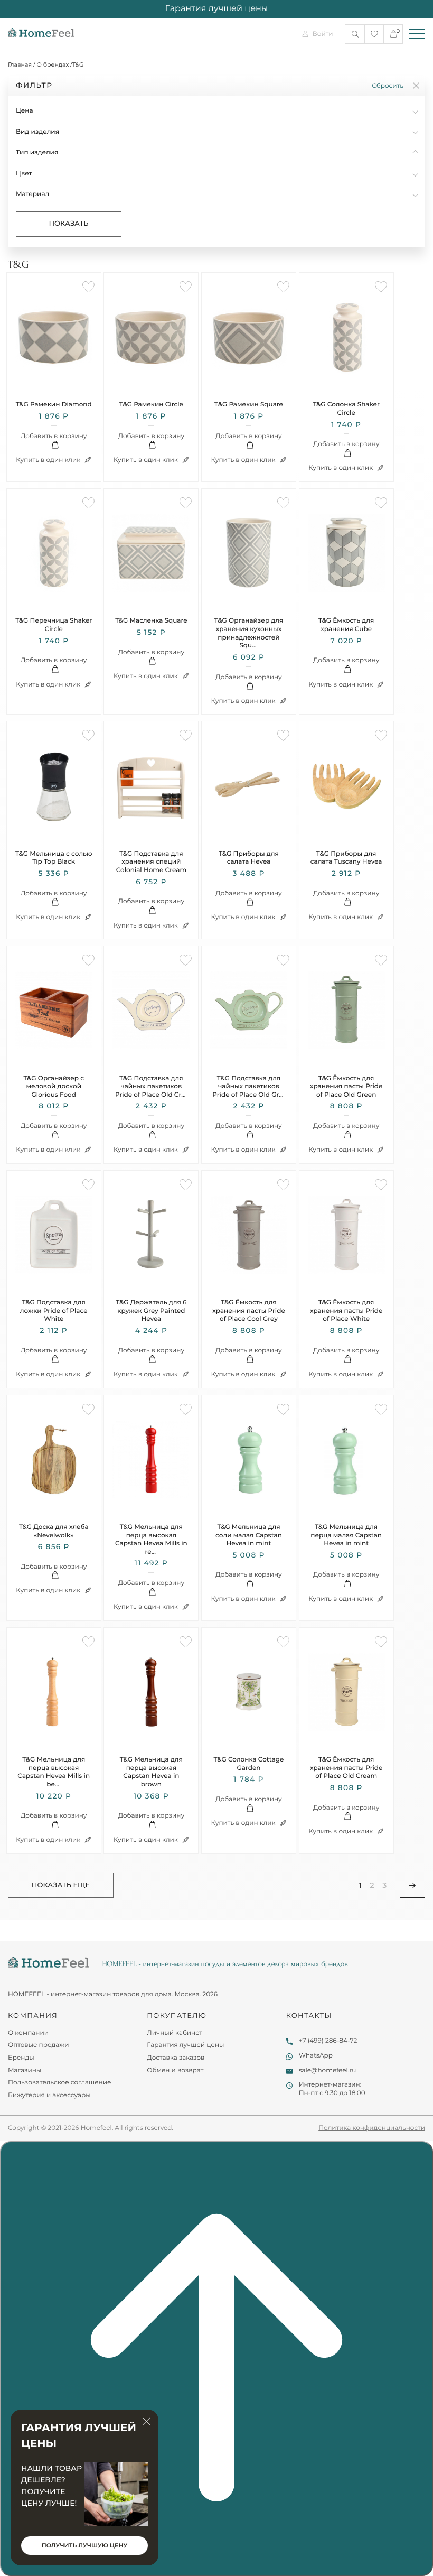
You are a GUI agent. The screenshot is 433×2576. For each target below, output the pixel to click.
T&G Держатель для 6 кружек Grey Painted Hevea (151, 1311)
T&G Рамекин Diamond (54, 405)
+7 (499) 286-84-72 (328, 2041)
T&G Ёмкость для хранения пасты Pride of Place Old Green (346, 1087)
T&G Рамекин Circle (151, 405)
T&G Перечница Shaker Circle (54, 625)
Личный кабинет (175, 2033)
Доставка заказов (176, 2058)
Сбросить (388, 86)
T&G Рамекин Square (249, 405)
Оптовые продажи (39, 2045)
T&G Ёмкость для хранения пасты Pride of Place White (346, 1311)
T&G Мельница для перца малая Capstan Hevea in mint (346, 1535)
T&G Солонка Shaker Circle (346, 409)
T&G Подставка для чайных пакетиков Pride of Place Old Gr (248, 1087)
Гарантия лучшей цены (185, 2045)
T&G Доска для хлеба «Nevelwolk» (54, 1531)
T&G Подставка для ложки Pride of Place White (54, 1311)
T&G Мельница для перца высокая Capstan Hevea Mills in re (151, 1540)
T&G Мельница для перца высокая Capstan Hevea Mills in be (54, 1772)
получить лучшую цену (84, 2545)
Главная (20, 64)
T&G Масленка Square (151, 621)
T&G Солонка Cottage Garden (249, 1764)
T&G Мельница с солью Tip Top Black (54, 858)
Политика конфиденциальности (372, 2128)
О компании (28, 2033)
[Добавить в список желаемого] (88, 287)
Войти (323, 34)
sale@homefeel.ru (328, 2070)
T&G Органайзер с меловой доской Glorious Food (54, 1087)
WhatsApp (316, 2056)
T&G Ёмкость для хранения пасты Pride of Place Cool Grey (248, 1311)
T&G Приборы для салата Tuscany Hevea (346, 858)
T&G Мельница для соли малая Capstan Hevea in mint (249, 1535)
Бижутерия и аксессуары (49, 2095)
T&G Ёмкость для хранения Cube (346, 625)
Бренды (21, 2058)
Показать (68, 224)
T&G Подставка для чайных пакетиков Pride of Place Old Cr (151, 1087)
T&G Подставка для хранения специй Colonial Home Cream (151, 862)
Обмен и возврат (175, 2070)
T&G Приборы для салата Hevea (249, 858)
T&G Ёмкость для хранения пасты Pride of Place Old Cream (346, 1768)
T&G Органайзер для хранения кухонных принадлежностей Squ (249, 633)
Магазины (25, 2070)
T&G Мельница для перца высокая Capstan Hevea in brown (151, 1772)
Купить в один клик (49, 460)
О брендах (53, 64)
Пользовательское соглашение (59, 2083)
